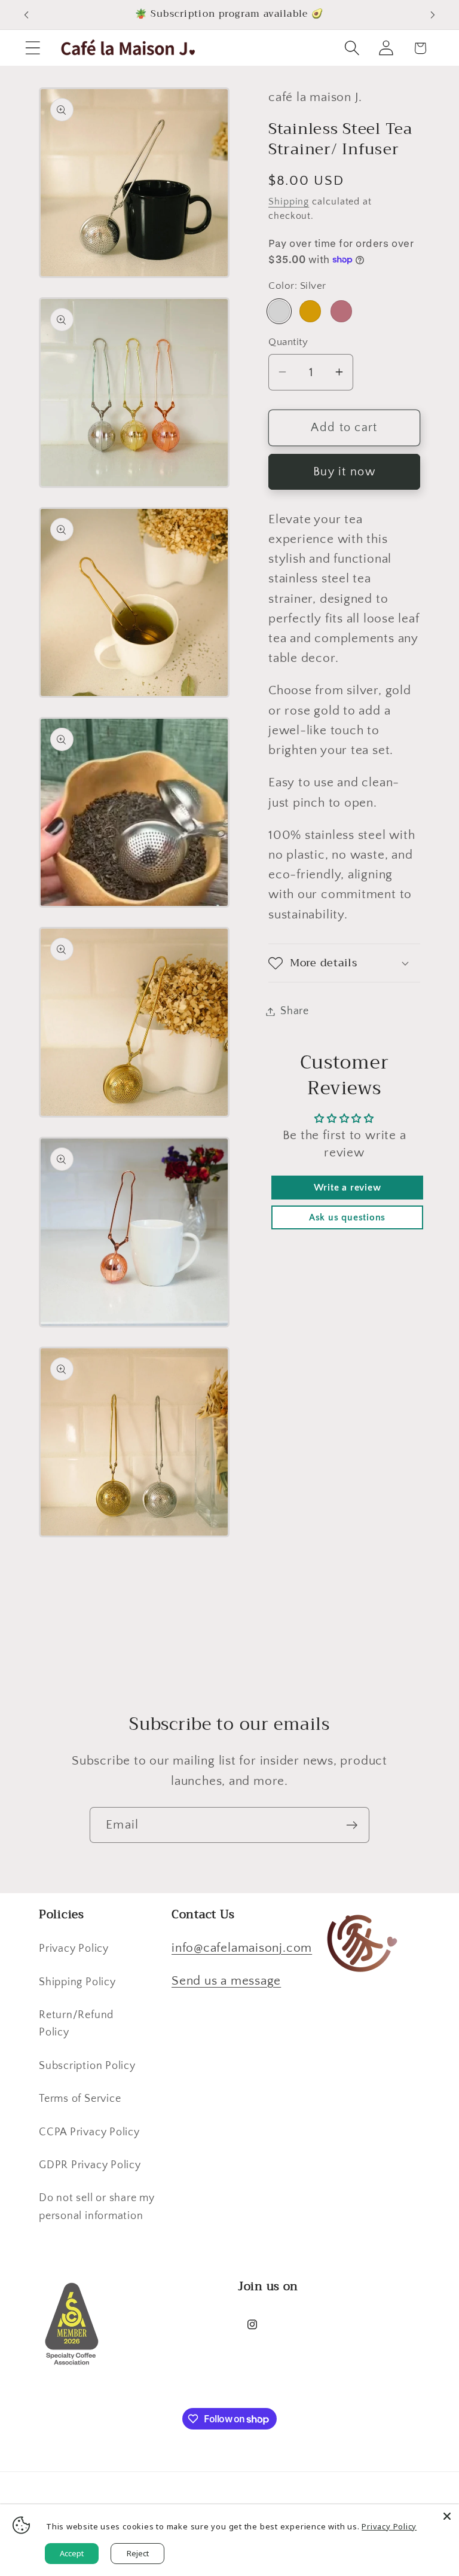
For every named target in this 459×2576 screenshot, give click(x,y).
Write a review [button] (348, 1188)
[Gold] (310, 311)
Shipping (289, 202)
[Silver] (279, 311)
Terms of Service (80, 2099)
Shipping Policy (77, 1982)
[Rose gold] (341, 311)
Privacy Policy (74, 1949)
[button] (33, 48)
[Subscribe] (352, 1825)
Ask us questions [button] (347, 1217)
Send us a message (226, 1981)
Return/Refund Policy (76, 2024)
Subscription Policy (87, 2066)
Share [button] (295, 1011)
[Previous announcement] (26, 15)
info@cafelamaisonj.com (242, 1948)
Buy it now (344, 472)
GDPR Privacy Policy (90, 2165)
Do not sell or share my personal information (97, 2207)
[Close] (447, 2516)
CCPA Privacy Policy (89, 2132)
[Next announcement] (433, 15)
